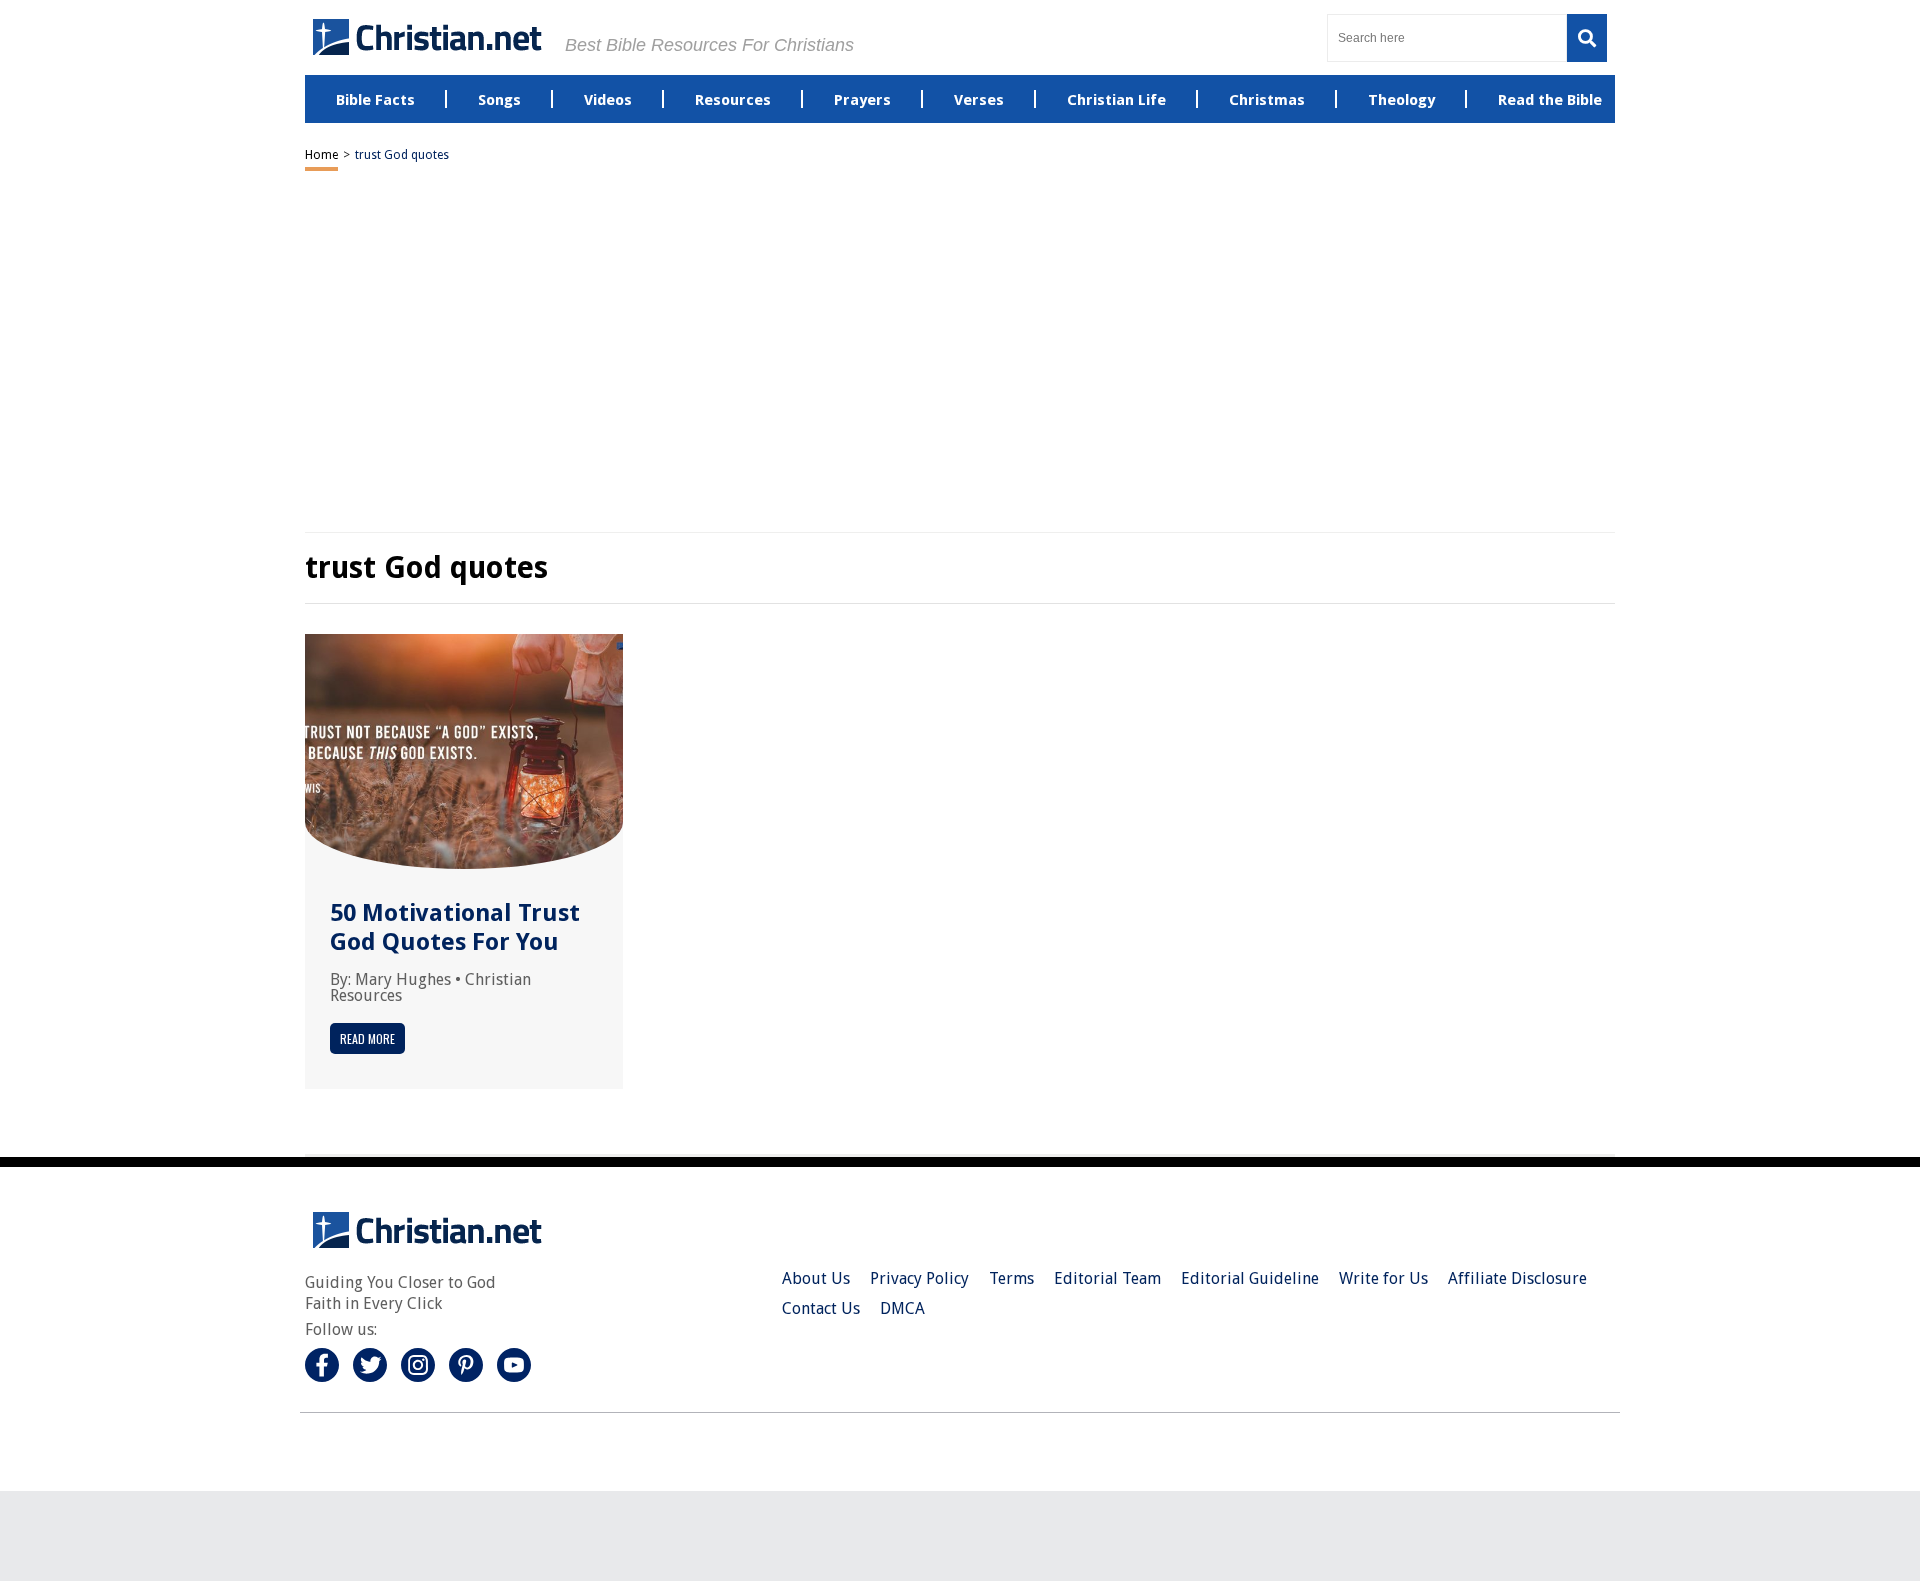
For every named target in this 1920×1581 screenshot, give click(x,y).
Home (321, 155)
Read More (367, 1038)
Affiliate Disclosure (1517, 1278)
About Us (816, 1278)
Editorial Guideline (1250, 1278)
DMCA (902, 1308)
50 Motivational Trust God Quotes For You (455, 927)
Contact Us (821, 1308)
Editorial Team (1107, 1278)
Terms (1011, 1278)
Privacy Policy (919, 1278)
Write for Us (1383, 1278)
